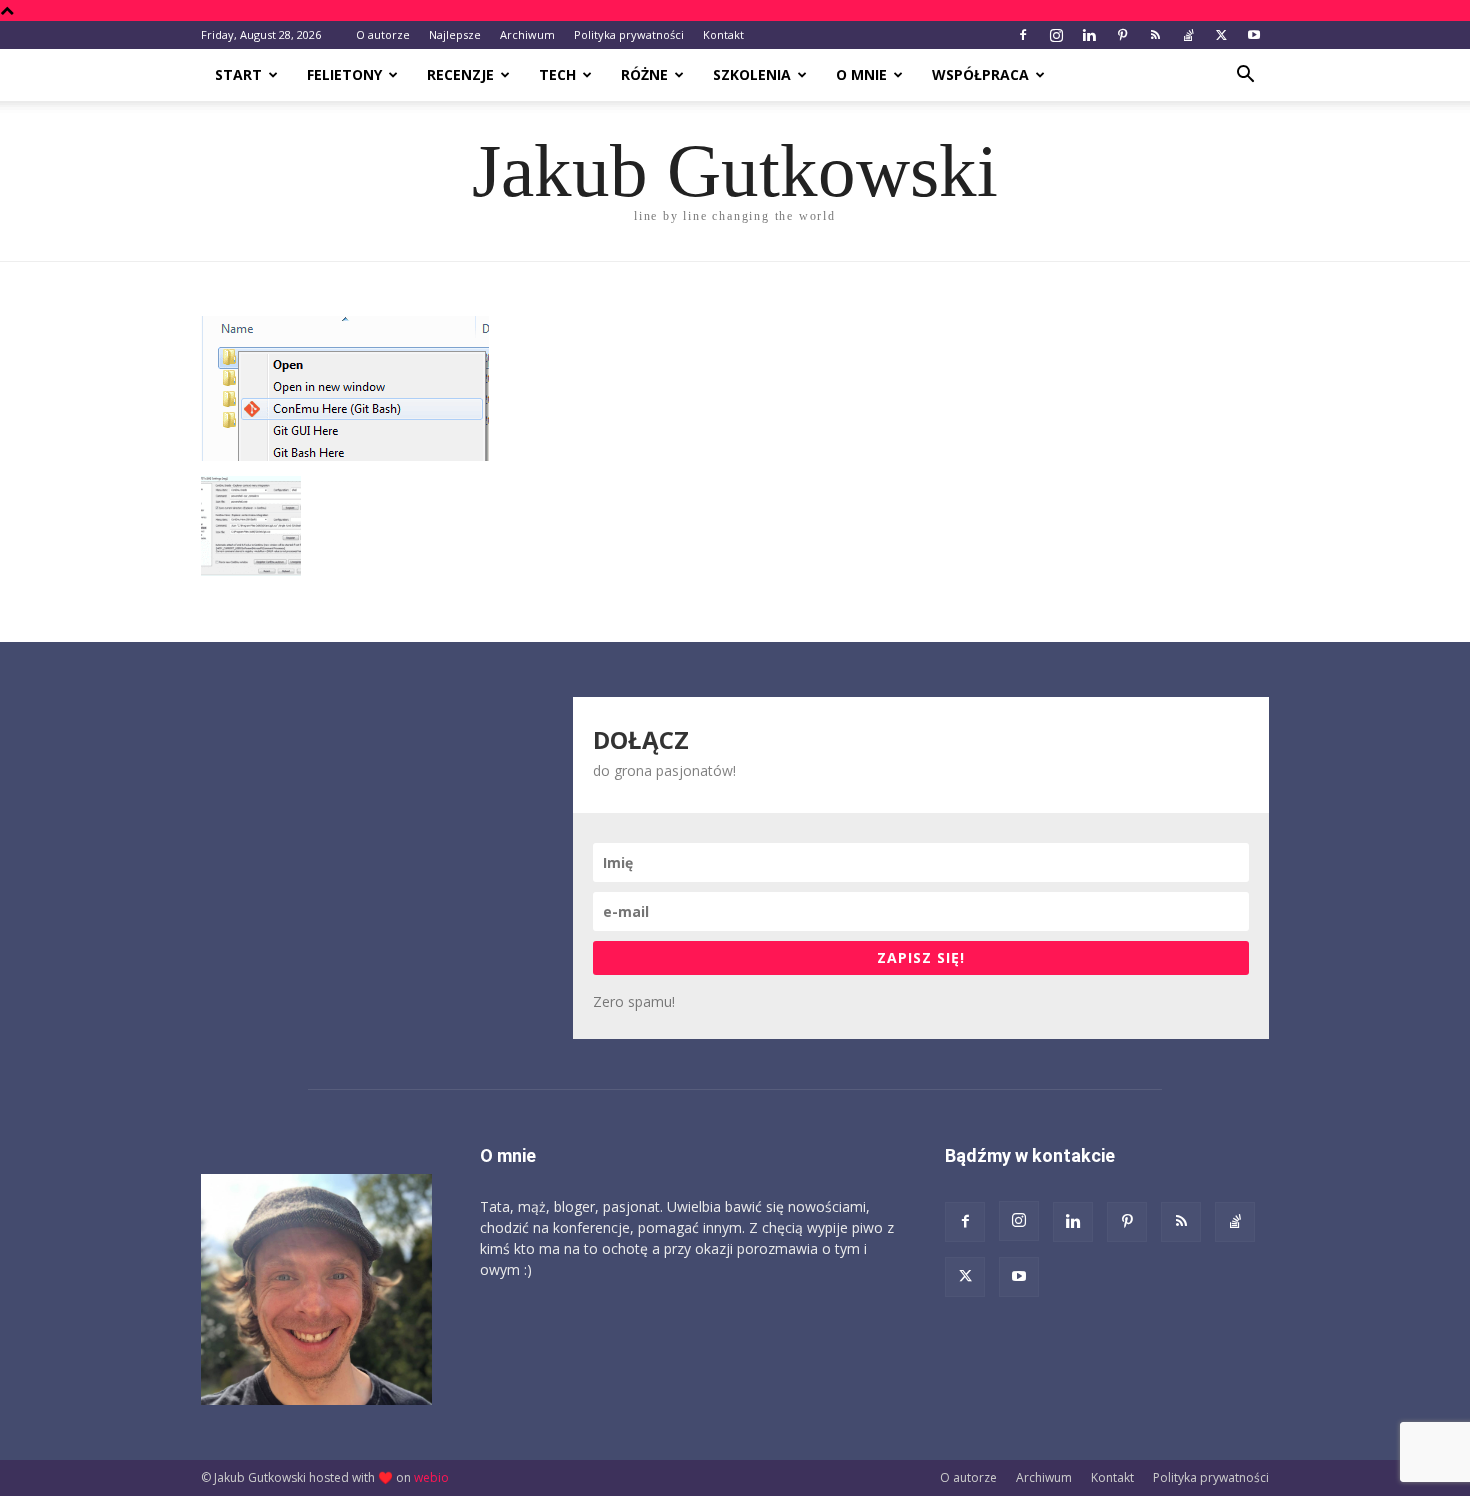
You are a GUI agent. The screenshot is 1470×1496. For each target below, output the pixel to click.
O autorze (383, 34)
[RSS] (1155, 35)
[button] (1245, 76)
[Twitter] (1221, 35)
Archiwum (527, 34)
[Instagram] (1056, 35)
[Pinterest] (1122, 35)
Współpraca (980, 74)
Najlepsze (455, 34)
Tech (557, 74)
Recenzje (460, 74)
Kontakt (723, 34)
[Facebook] (1023, 35)
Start (238, 74)
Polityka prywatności (629, 34)
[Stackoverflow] (1188, 35)
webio (431, 1477)
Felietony (344, 74)
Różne (644, 74)
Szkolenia (752, 74)
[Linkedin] (1089, 35)
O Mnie (861, 74)
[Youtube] (1254, 35)
